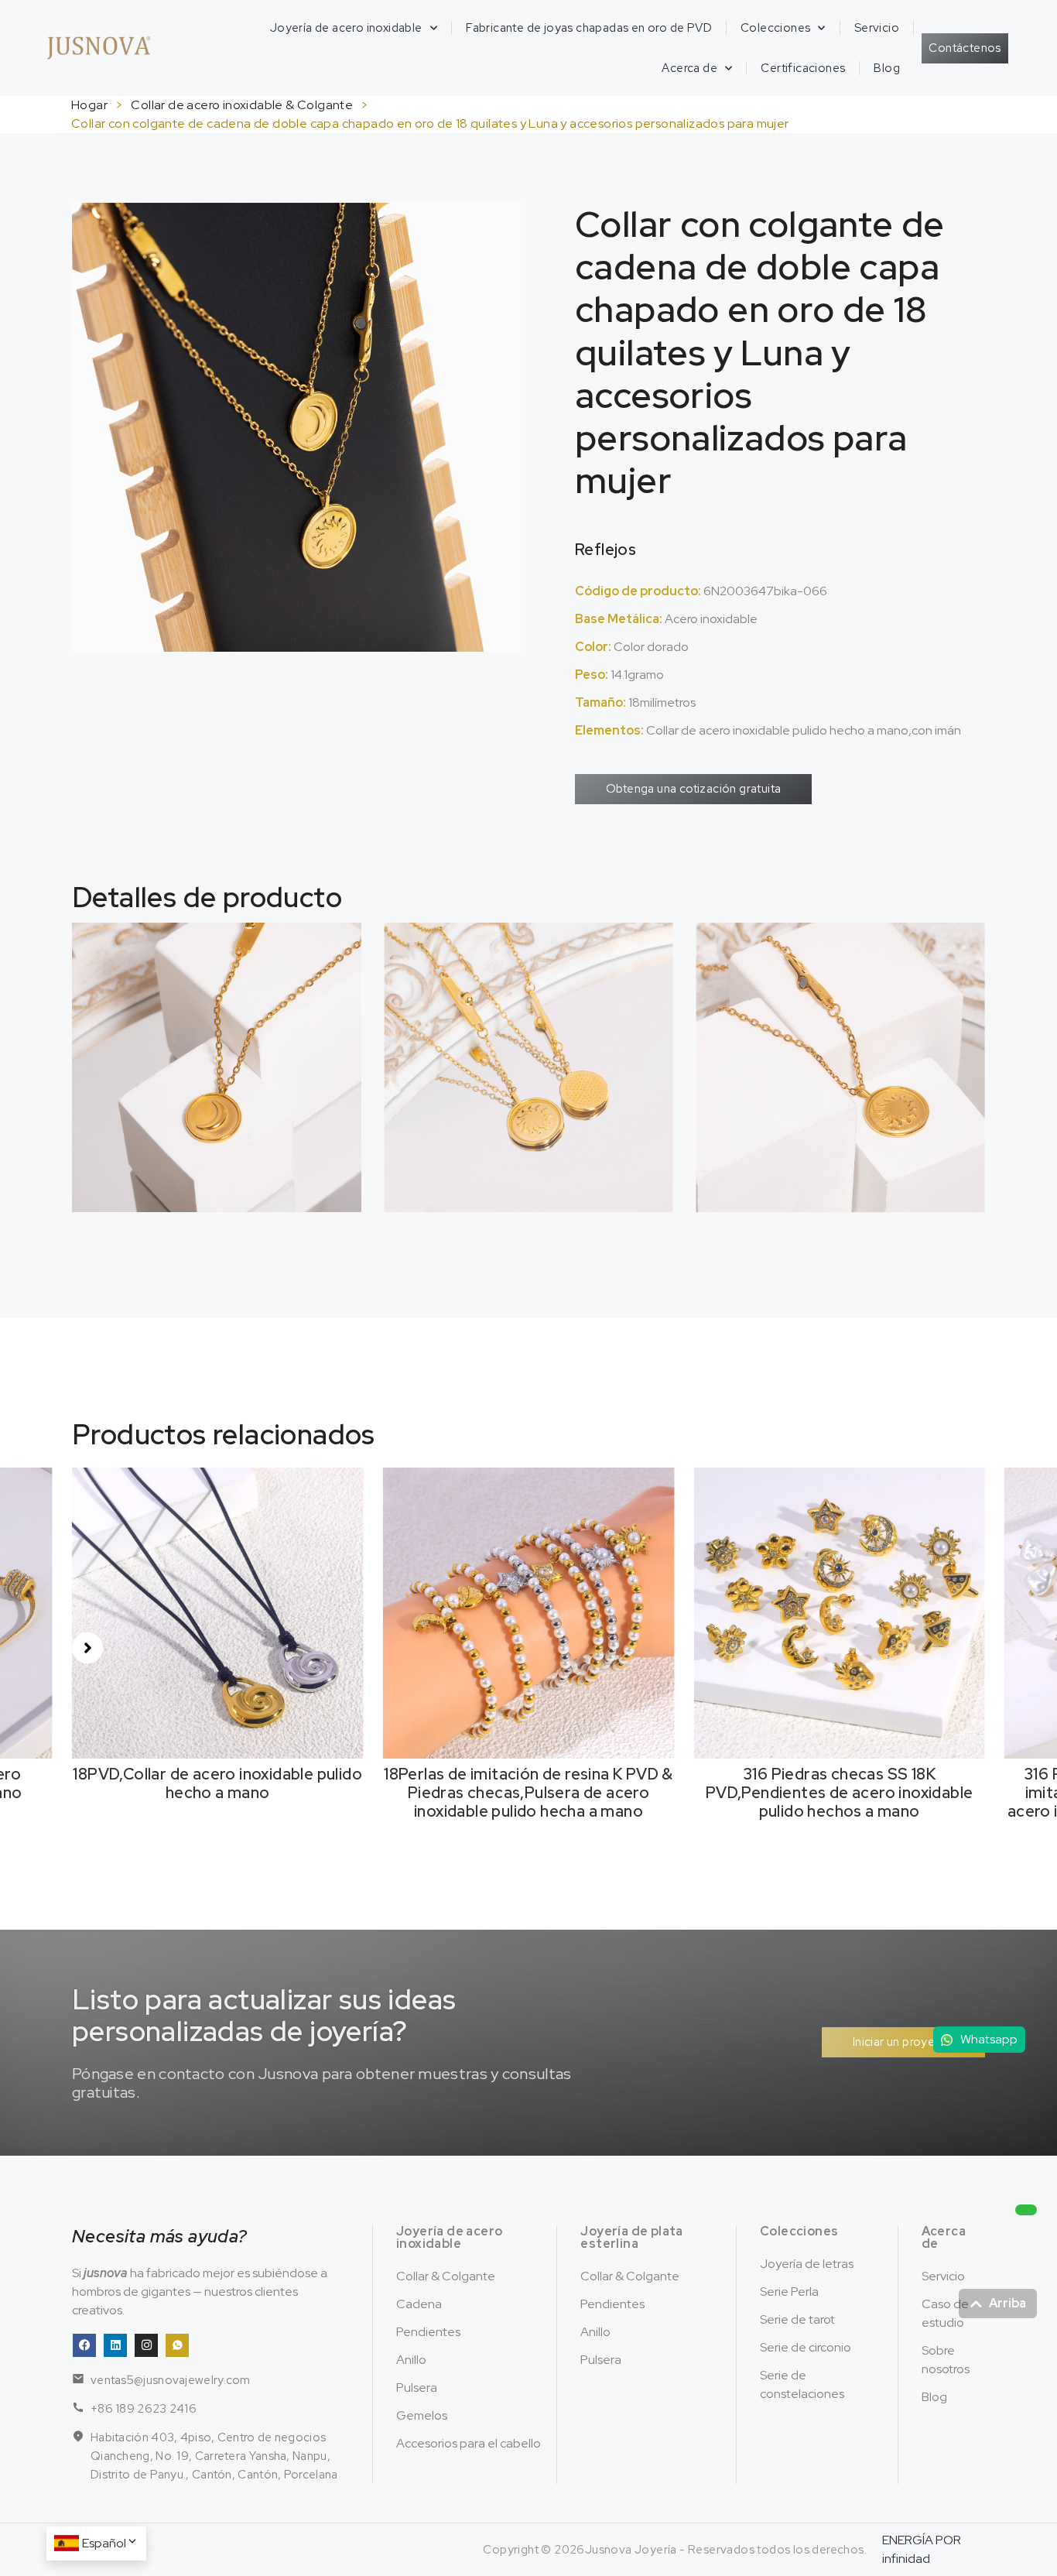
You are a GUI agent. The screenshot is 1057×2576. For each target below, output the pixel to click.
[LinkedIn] (115, 2345)
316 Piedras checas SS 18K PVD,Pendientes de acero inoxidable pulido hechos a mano (840, 1793)
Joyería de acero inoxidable (346, 28)
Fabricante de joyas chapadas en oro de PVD (589, 28)
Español (104, 2543)
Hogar (89, 105)
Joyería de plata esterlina (631, 2237)
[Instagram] (146, 2345)
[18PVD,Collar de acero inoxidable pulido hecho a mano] (218, 1612)
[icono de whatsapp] (177, 2345)
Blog (887, 68)
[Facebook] (84, 2345)
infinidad (906, 2559)
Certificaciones (803, 68)
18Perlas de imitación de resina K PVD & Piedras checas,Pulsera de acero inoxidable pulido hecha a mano (528, 1793)
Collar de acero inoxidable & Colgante (242, 105)
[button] (87, 1648)
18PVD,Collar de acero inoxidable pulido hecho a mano (217, 1783)
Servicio (877, 28)
